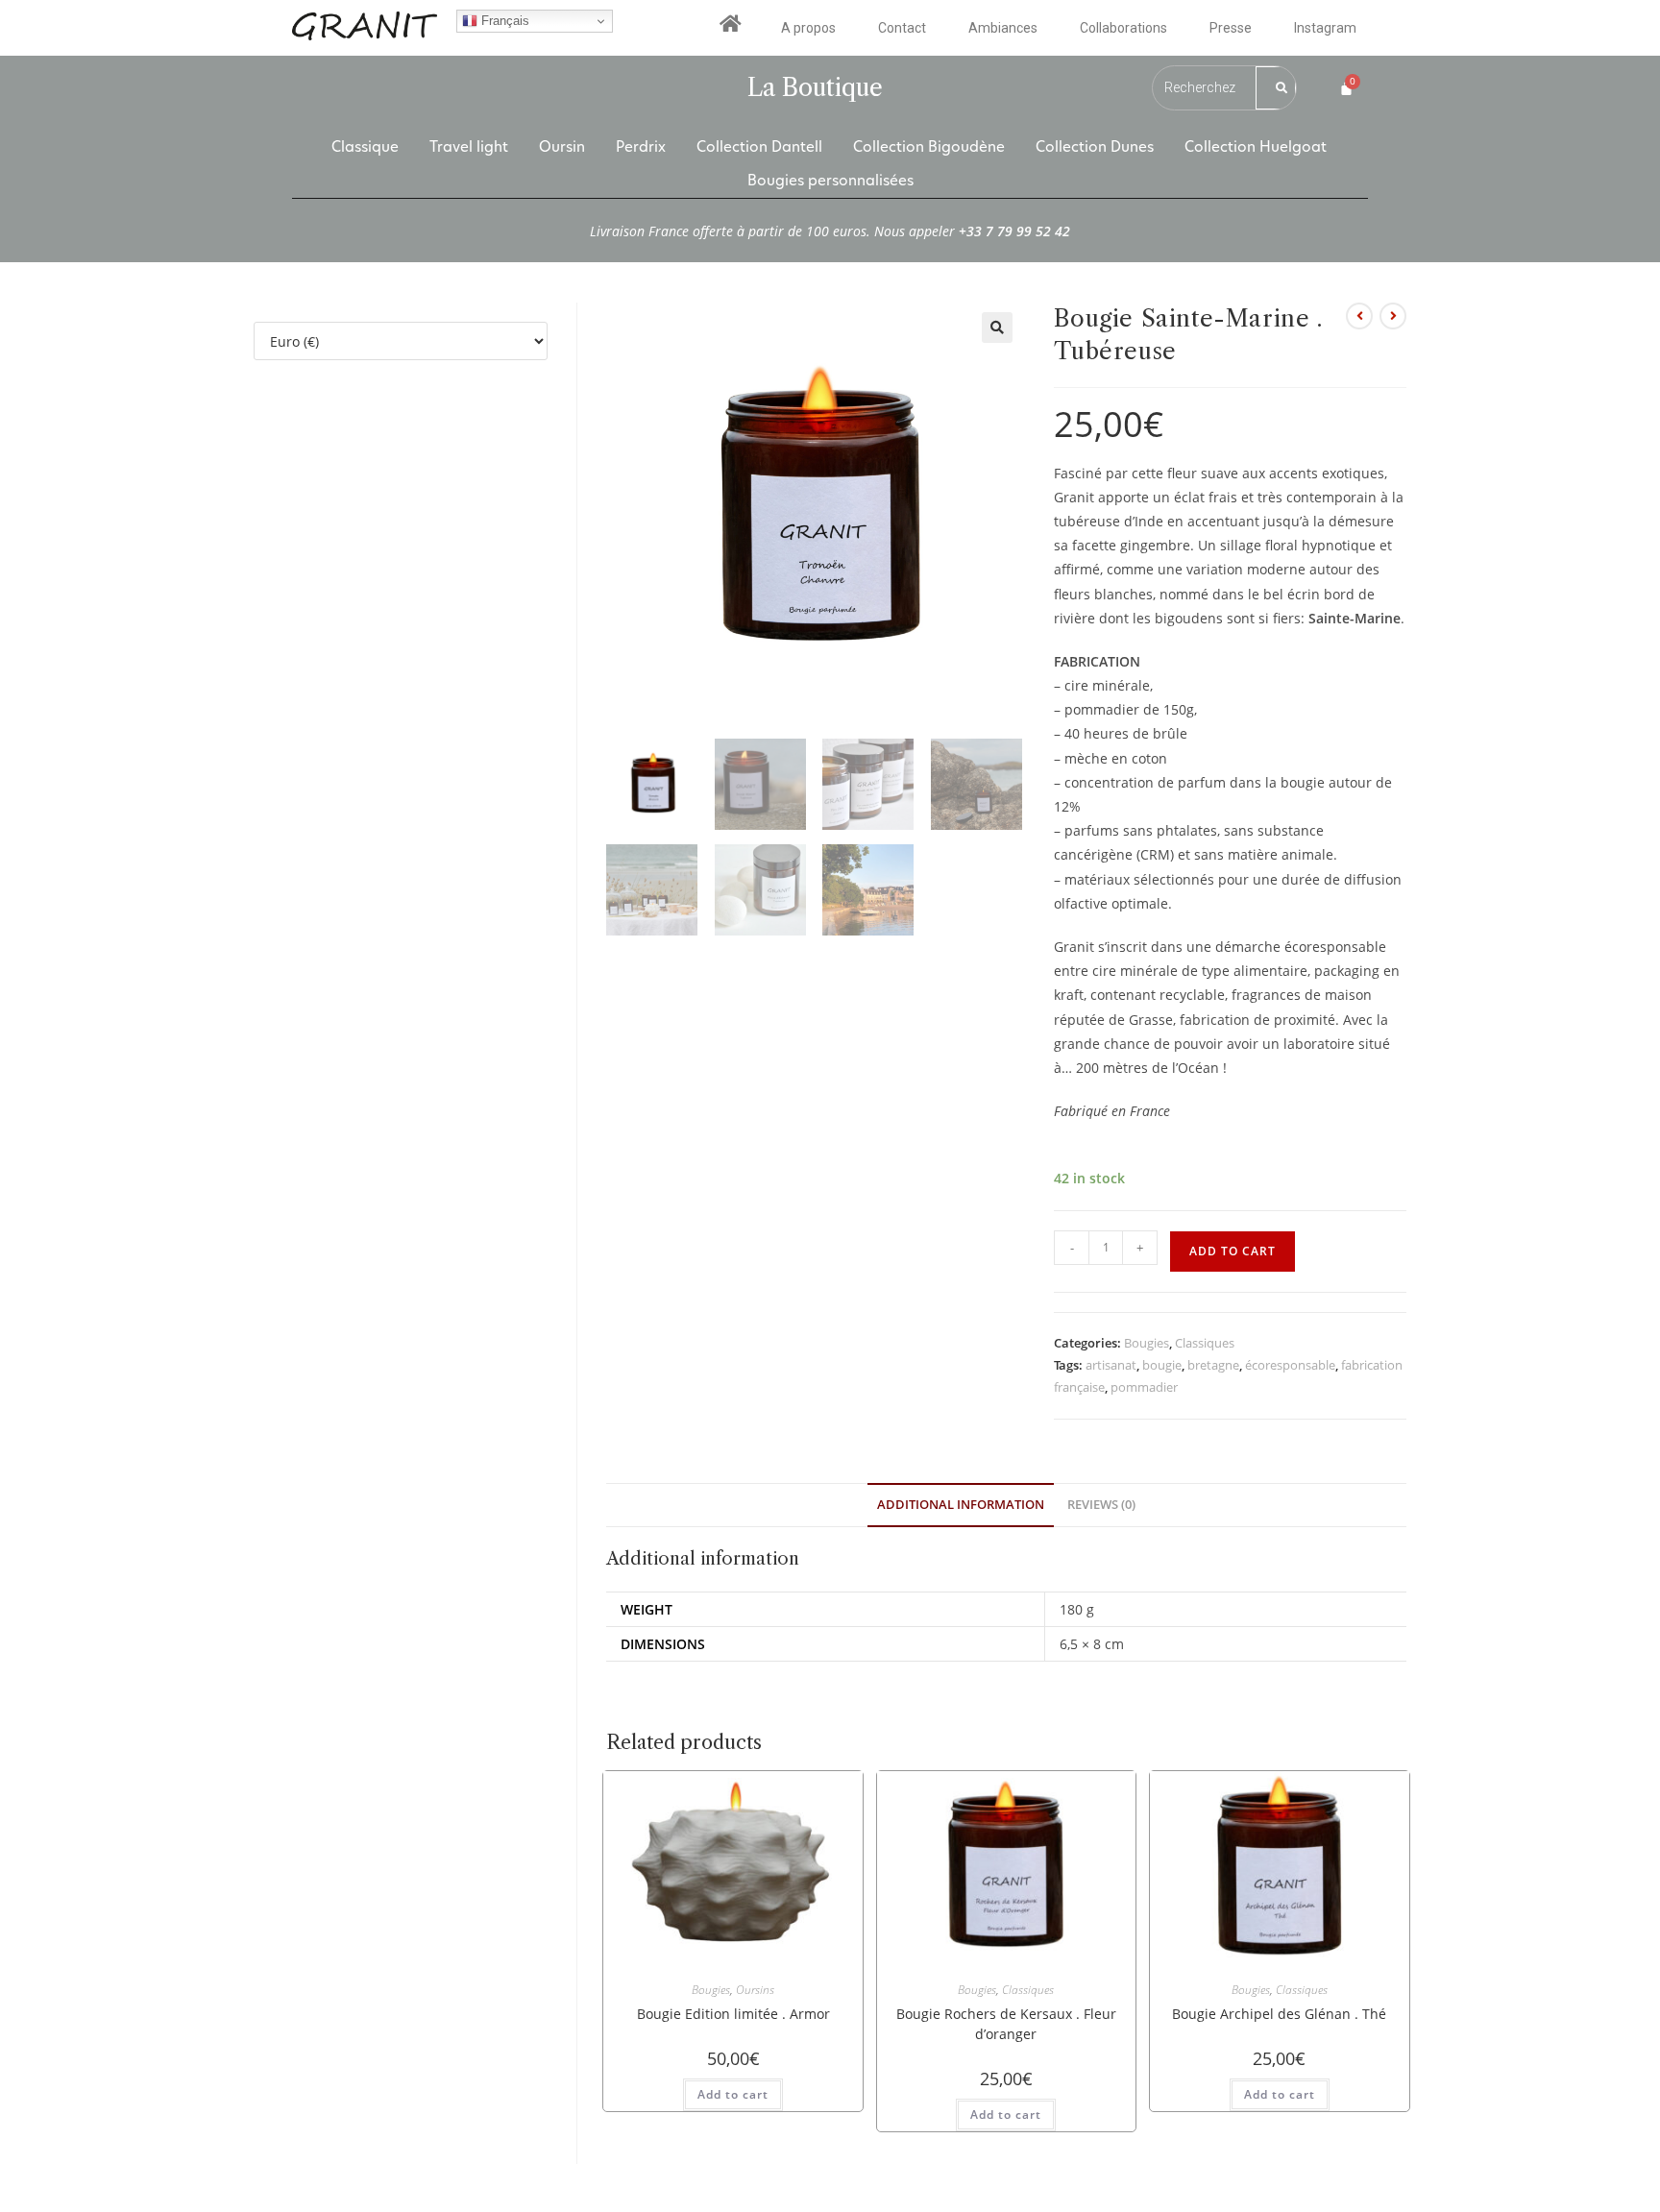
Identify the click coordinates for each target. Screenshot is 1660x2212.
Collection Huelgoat (1256, 146)
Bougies (1147, 1343)
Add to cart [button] (733, 2094)
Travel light (469, 146)
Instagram (1325, 28)
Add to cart (1233, 1251)
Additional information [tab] (961, 1505)
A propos (808, 28)
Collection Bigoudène (929, 146)
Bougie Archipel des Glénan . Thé (1279, 2014)
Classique (365, 146)
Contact (902, 28)
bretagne (1213, 1365)
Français (503, 21)
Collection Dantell (759, 146)
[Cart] (1346, 88)
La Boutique (815, 88)
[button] (997, 328)
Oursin (562, 146)
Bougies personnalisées (830, 180)
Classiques (1205, 1343)
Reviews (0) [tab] (1101, 1505)
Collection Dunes (1095, 146)
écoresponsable (1290, 1365)
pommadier (1144, 1387)
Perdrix (641, 146)
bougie (1162, 1365)
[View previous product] (1359, 316)
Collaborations (1123, 28)
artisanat (1111, 1365)
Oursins (755, 1990)
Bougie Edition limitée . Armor (733, 2014)
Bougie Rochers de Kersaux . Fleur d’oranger (1006, 2024)
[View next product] (1393, 316)
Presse (1231, 28)
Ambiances (1003, 28)
